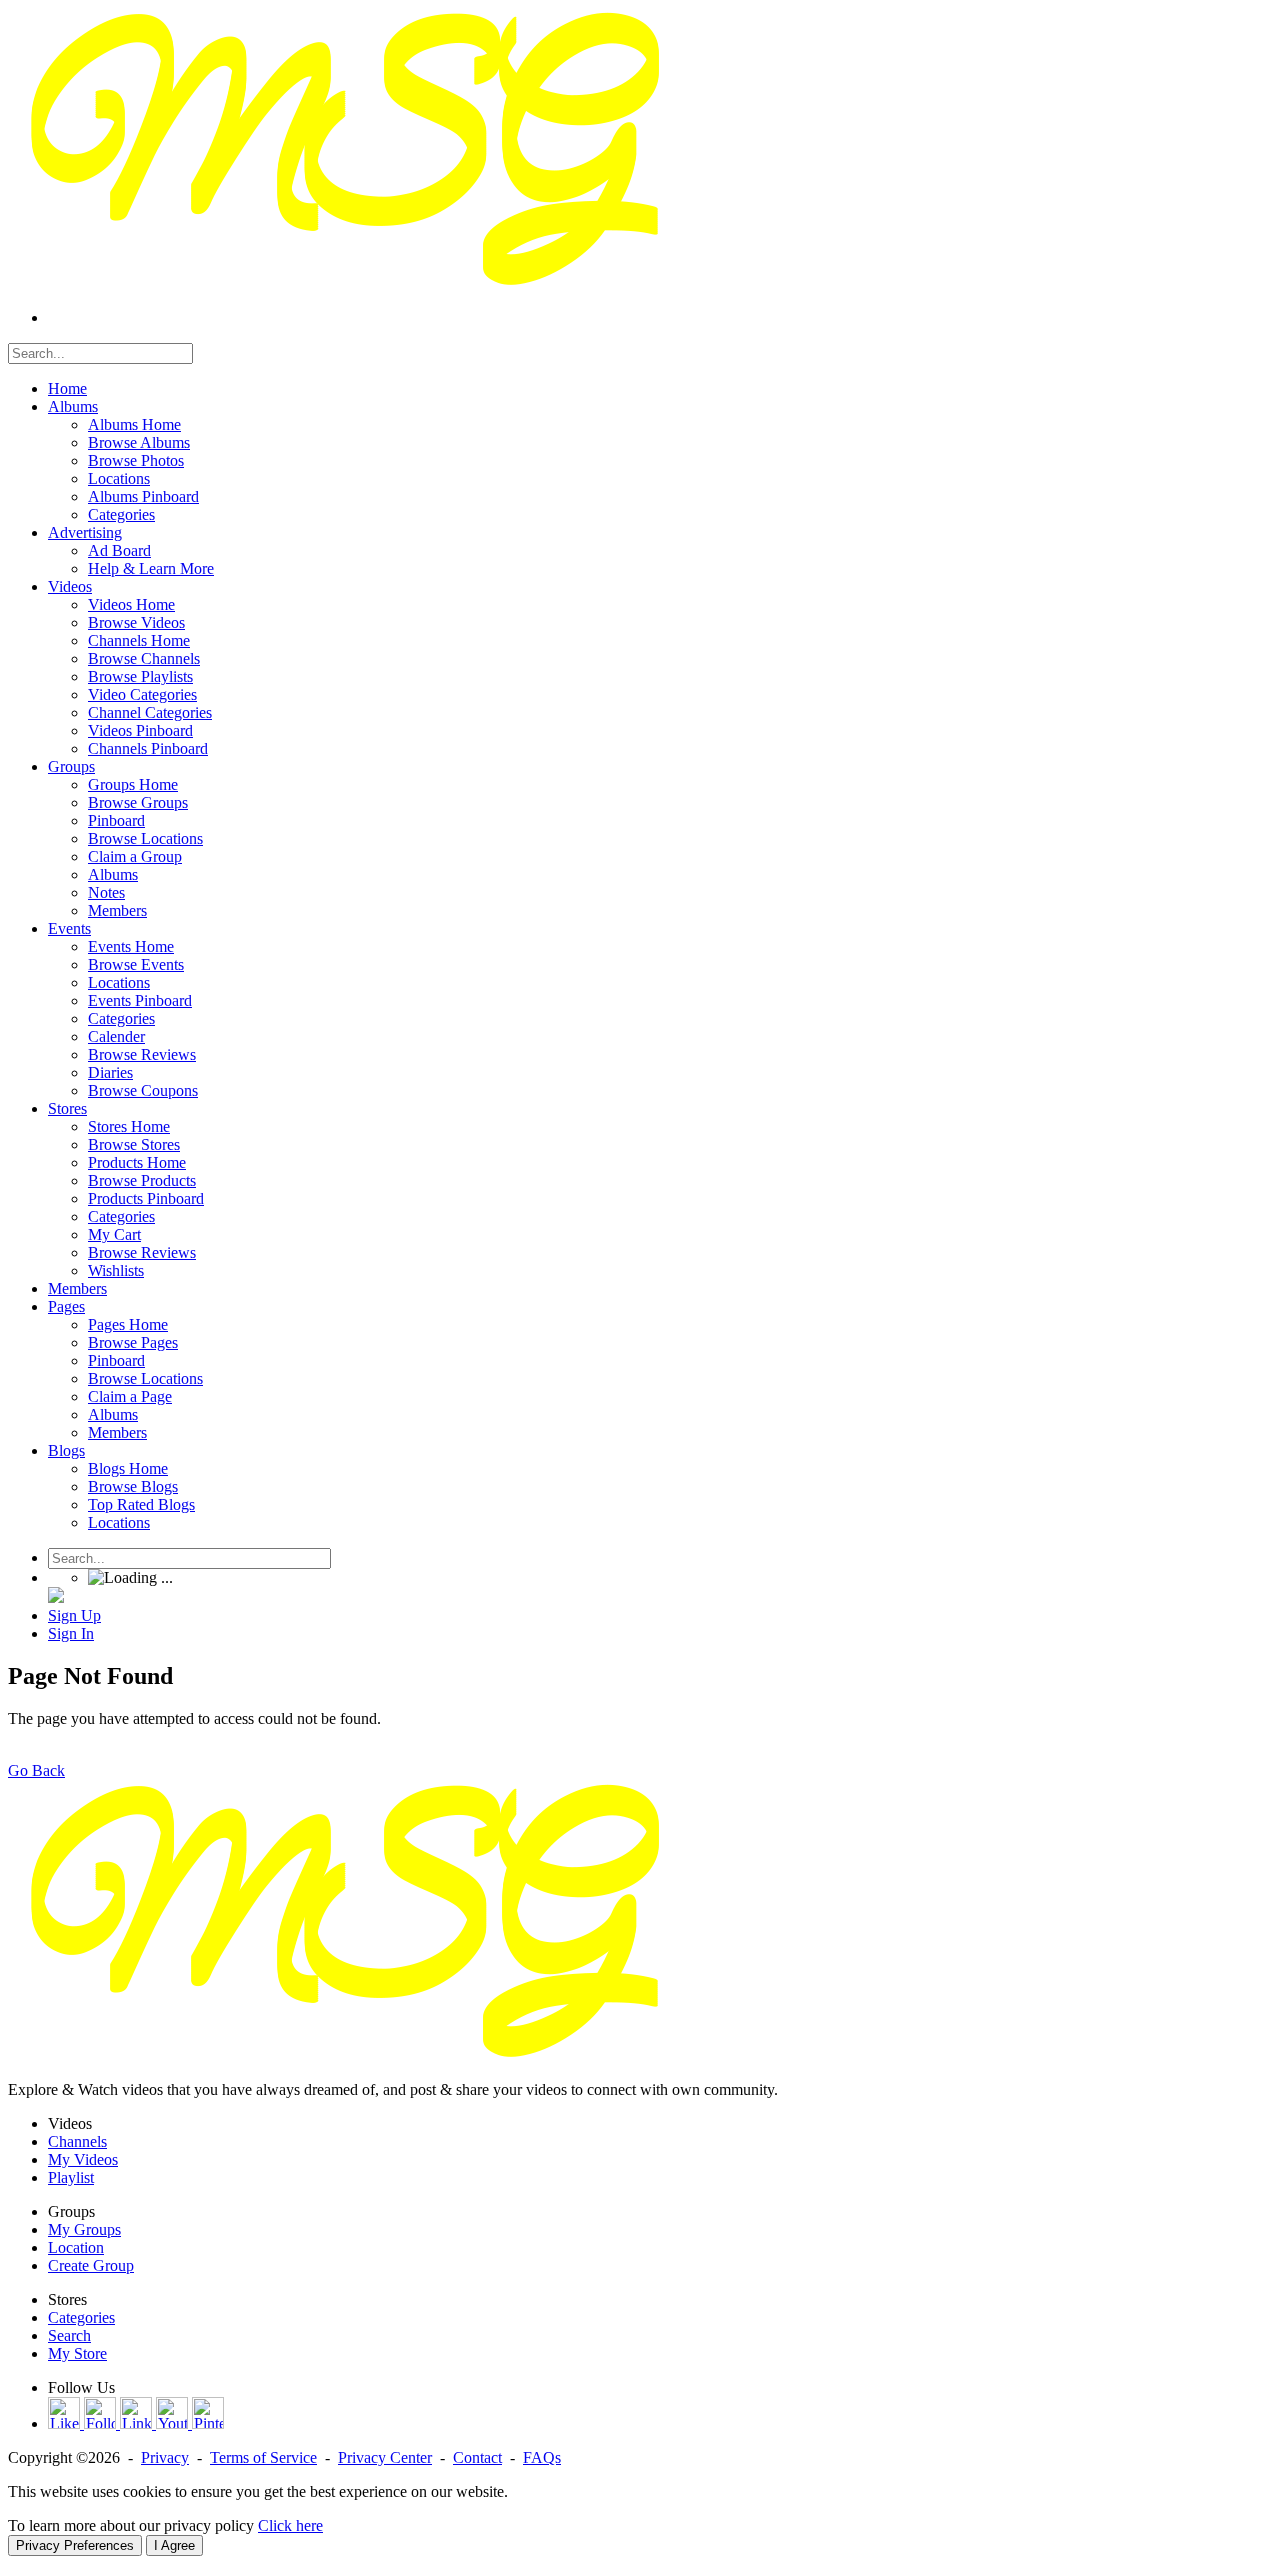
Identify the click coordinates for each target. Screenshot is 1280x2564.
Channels (77, 2141)
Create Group (91, 2265)
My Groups (84, 2229)
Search (69, 2335)
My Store (77, 2353)
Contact (477, 2457)
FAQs (542, 2457)
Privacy (165, 2457)
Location (76, 2247)
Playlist (71, 2177)
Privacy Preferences (75, 2545)
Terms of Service (263, 2457)
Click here (290, 2525)
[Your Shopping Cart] (56, 1597)
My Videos (83, 2159)
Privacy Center (385, 2457)
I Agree (174, 2545)
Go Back (36, 1770)
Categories (81, 2317)
